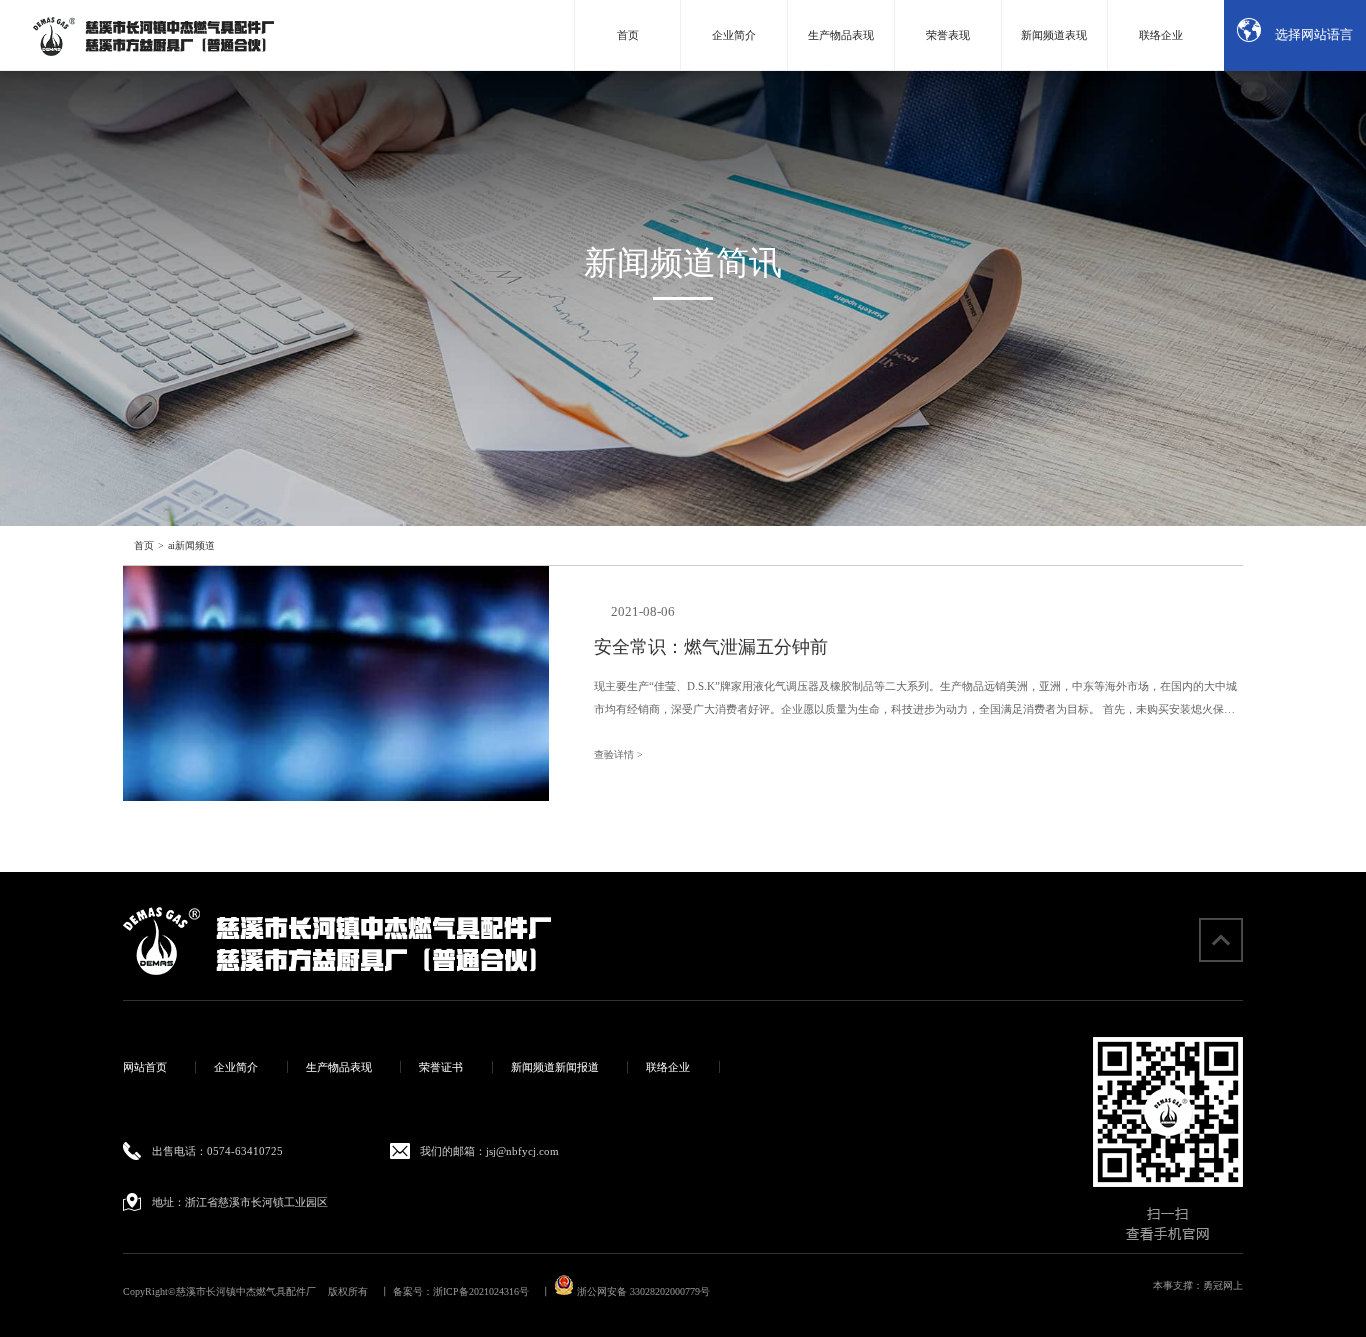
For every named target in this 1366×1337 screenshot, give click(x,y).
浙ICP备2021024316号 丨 (492, 1291)
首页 (628, 35)
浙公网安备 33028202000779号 (642, 1291)
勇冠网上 (1223, 1285)
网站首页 (145, 1067)
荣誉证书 (441, 1067)
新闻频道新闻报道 (555, 1067)
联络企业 (1161, 35)
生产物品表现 (841, 35)
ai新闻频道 (191, 546)
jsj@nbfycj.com (522, 1151)
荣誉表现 (948, 35)
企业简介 (734, 35)
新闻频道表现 (1054, 35)
